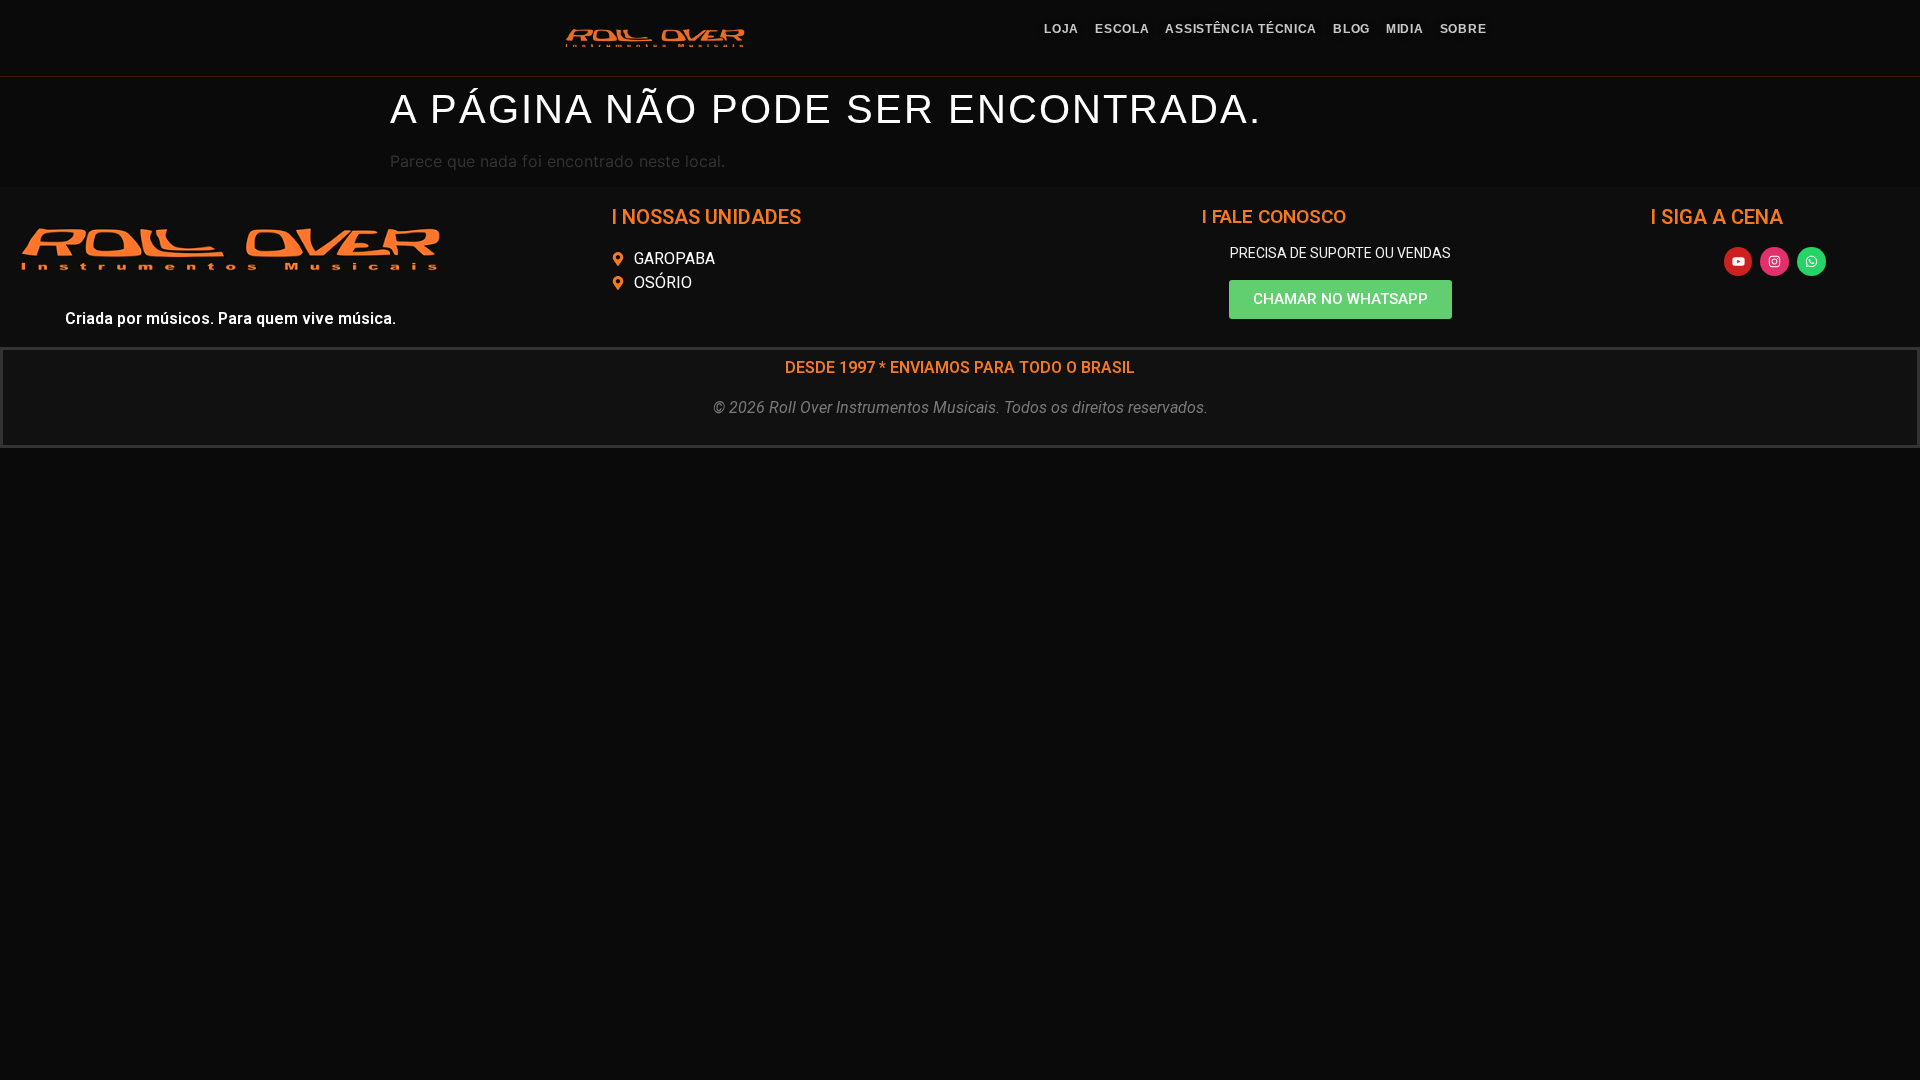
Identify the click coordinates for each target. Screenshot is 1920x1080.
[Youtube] (1738, 261)
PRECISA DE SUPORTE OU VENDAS (1340, 253)
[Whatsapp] (1811, 261)
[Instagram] (1774, 261)
